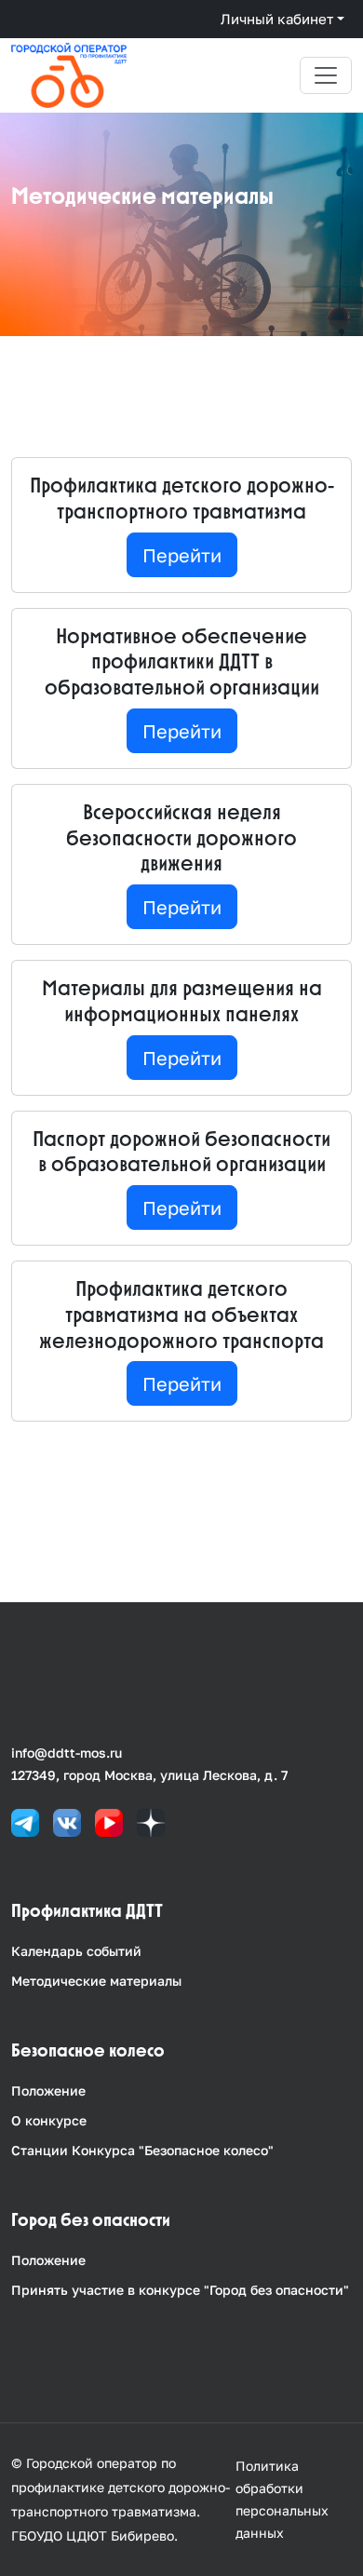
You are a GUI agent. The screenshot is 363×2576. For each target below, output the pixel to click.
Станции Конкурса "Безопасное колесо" (142, 2150)
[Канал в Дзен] (151, 1821)
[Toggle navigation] (326, 75)
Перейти (182, 555)
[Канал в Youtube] (109, 1821)
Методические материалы (96, 1981)
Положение (48, 2090)
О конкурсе (49, 2120)
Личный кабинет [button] (277, 19)
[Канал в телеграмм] (25, 1821)
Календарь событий (76, 1951)
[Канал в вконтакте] (67, 1821)
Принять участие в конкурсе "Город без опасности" (180, 2290)
